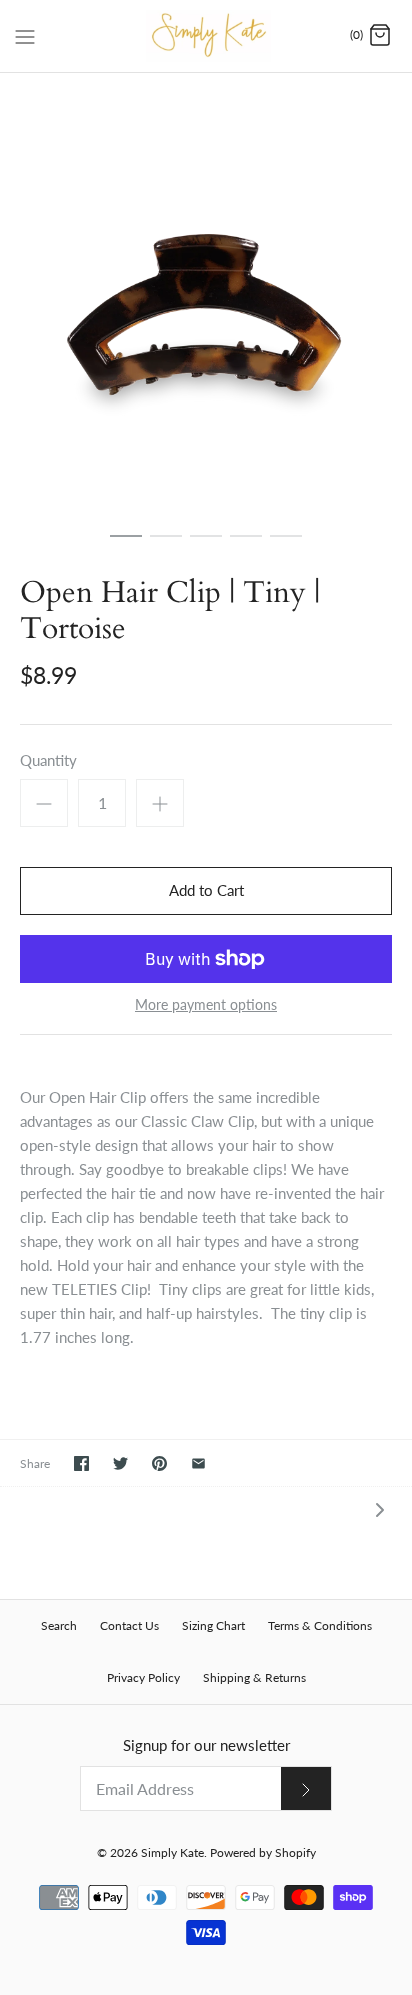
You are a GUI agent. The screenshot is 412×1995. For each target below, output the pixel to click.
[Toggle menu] (25, 35)
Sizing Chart (213, 1625)
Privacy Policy (143, 1677)
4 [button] (246, 545)
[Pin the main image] (159, 1463)
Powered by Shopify (263, 1852)
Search (59, 1625)
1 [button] (126, 545)
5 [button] (286, 545)
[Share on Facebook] (81, 1463)
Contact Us (129, 1625)
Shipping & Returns (254, 1677)
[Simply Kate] (206, 36)
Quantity (48, 760)
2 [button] (166, 545)
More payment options (206, 1005)
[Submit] (306, 1788)
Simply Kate (172, 1852)
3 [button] (206, 545)
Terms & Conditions (320, 1625)
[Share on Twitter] (120, 1463)
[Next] (380, 1508)
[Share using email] (198, 1463)
